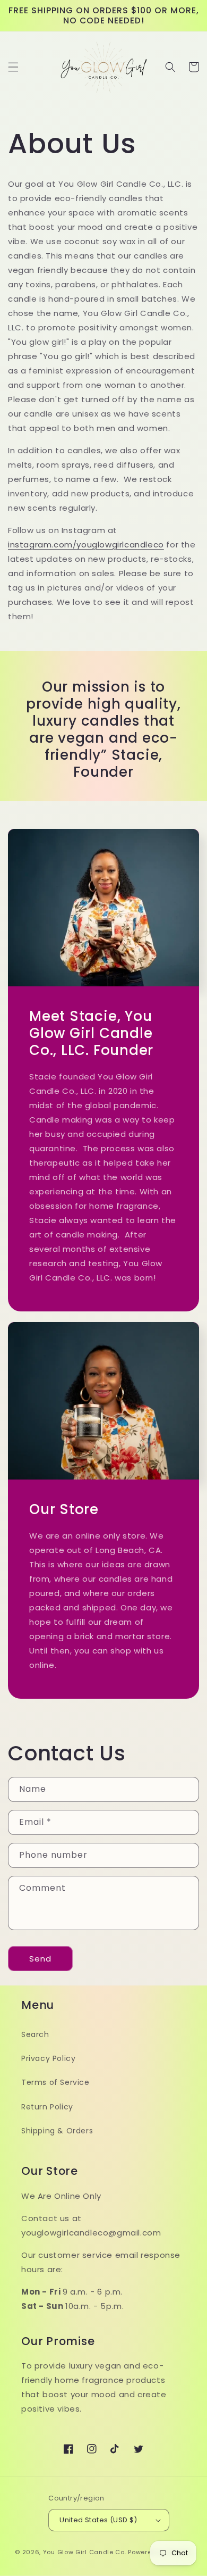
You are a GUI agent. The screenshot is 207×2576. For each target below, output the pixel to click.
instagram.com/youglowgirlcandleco (86, 545)
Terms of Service (55, 2082)
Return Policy (47, 2107)
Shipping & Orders (57, 2131)
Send (40, 1959)
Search (35, 2034)
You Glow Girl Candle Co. (85, 2552)
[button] (13, 67)
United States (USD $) (98, 2520)
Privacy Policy (48, 2058)
